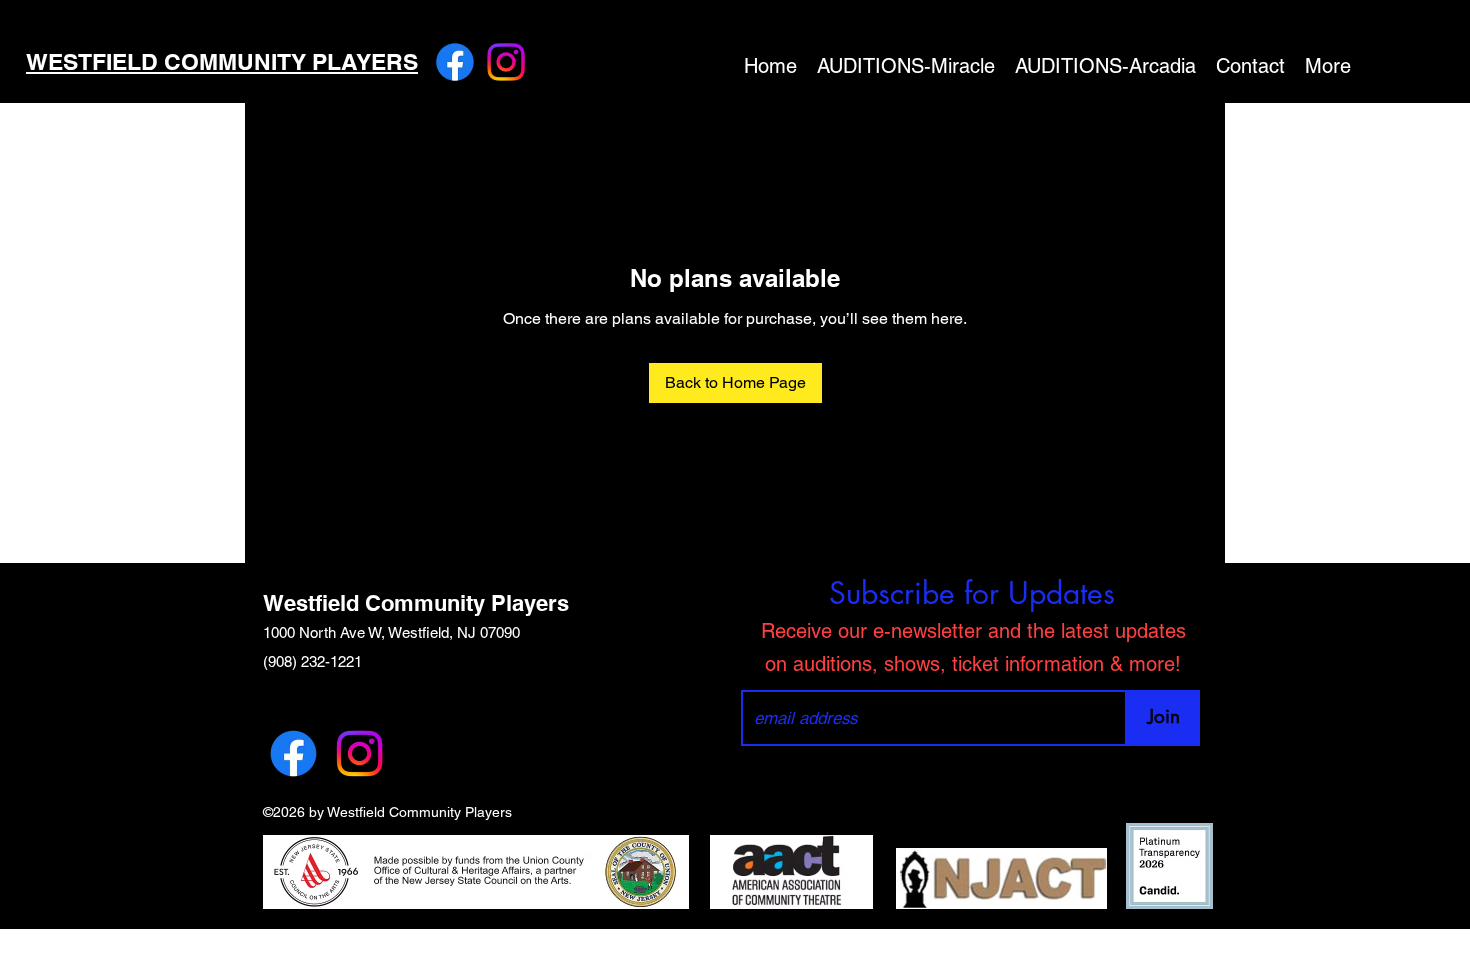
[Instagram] (506, 62)
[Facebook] (455, 62)
